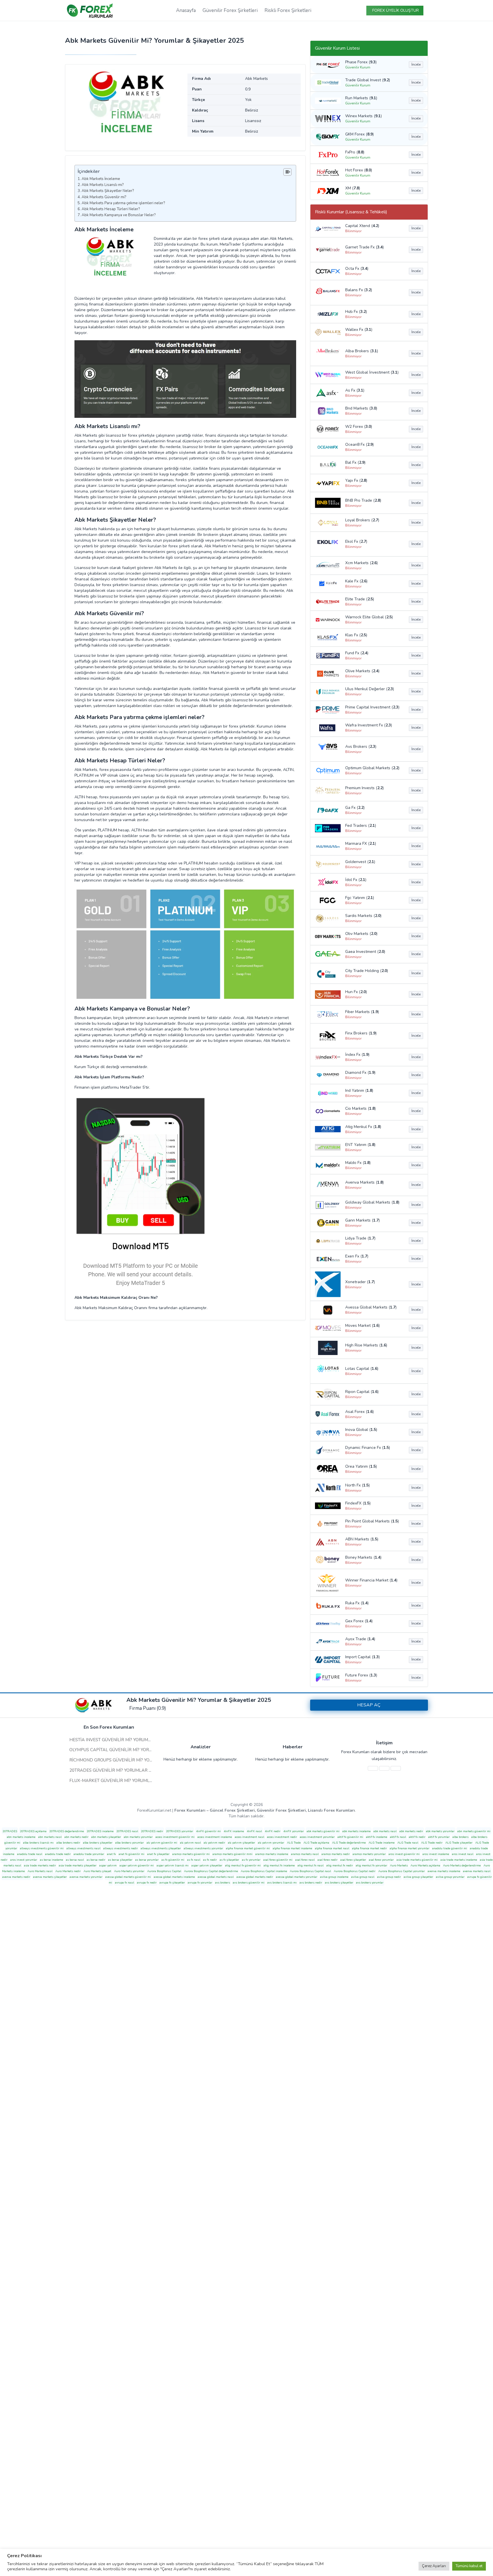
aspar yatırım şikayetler (207, 1866)
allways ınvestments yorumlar (203, 1848)
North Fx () (357, 1485)
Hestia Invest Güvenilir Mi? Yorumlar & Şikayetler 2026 (134, 1740)
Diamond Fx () (360, 1073)
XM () (353, 188)
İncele (416, 64)
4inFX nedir (273, 1831)
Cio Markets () (360, 1108)
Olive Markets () (362, 671)
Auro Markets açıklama (425, 1866)
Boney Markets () (363, 1557)
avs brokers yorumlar (370, 1883)
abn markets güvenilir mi (474, 1831)
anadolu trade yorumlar (89, 1854)
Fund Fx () (357, 653)
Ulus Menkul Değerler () (370, 689)
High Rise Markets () (366, 1345)
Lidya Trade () (360, 1238)
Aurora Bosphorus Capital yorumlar (402, 1871)
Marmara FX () (361, 844)
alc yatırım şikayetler (242, 1843)
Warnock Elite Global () (369, 617)
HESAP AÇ (369, 1705)
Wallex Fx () (359, 330)
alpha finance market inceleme (292, 1848)
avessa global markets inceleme (174, 1877)
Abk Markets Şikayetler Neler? (108, 191)
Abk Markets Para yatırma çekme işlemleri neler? (124, 203)
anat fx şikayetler (158, 1854)
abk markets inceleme (356, 1831)
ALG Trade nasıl (408, 1843)
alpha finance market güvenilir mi (248, 1848)
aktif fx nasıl (398, 1837)
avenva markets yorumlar (86, 1877)
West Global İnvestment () (372, 372)
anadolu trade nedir (58, 1854)
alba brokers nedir (68, 1843)
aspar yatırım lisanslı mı (173, 1866)
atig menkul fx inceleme (279, 1866)
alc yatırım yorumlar (271, 1843)
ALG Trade (294, 1843)
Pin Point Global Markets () (372, 1521)
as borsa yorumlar (147, 1860)
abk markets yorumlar (440, 1831)
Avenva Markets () (364, 1182)
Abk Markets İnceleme (101, 179)
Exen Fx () (357, 1256)
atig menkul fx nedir (340, 1866)
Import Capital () (362, 1657)
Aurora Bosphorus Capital (164, 1871)
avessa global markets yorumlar (297, 1877)
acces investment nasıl (249, 1837)
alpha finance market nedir (369, 1848)
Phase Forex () (361, 62)
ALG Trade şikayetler (459, 1843)
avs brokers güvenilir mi (249, 1883)
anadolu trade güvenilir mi (450, 1848)
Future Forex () (361, 1675)
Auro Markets (399, 1866)
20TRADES (10, 1831)
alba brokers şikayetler (98, 1843)
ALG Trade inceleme (382, 1843)
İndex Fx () (357, 1055)
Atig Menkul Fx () (363, 1127)
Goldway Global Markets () (372, 1202)
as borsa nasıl (75, 1860)
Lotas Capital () (362, 1369)
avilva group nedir (389, 1877)
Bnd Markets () (361, 408)
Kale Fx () (356, 581)
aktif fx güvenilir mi (350, 1837)
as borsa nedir (96, 1860)
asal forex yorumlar (381, 1860)
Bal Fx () (355, 462)
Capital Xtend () (362, 226)
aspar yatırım (108, 1866)
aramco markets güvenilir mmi (233, 1854)
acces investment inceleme (215, 1837)
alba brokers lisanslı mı (38, 1843)
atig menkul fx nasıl (311, 1866)
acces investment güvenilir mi (175, 1837)
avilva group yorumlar (450, 1877)
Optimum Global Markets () (372, 768)
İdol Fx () (356, 880)
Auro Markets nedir (68, 1871)
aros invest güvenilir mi (404, 1854)
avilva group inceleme (334, 1877)
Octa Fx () (357, 269)
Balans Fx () (359, 290)
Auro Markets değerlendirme (462, 1866)
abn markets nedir (76, 1837)
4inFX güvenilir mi (208, 1831)
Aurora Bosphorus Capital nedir (355, 1871)
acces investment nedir (282, 1837)
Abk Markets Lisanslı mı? (103, 185)
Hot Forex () (359, 170)
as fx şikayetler (229, 1860)
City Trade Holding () (367, 971)
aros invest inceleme (436, 1854)
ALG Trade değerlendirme (349, 1843)
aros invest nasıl (463, 1854)
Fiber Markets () (362, 1012)
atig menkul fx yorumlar (371, 1866)
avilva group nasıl (363, 1877)
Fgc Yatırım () (360, 898)
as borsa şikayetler (120, 1860)
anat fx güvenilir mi (132, 1854)
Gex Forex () (359, 1621)
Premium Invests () (364, 788)
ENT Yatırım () (360, 1145)
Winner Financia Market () (371, 1580)
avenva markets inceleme (444, 1871)
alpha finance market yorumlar (410, 1848)
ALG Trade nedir (432, 1843)
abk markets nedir (411, 1831)
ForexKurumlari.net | (246, 1810)
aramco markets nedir (336, 1854)
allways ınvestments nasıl (83, 1848)
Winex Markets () (363, 116)
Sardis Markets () (363, 916)
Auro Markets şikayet (97, 1871)
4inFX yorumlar (294, 1831)
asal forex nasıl (305, 1860)
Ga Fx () (355, 808)
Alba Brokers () (362, 351)
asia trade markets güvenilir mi (417, 1860)
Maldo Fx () (358, 1163)
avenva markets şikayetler (50, 1877)
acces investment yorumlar (317, 1837)
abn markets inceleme (21, 1837)
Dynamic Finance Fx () (368, 1448)
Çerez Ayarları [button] (434, 2566)
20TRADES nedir (152, 1831)
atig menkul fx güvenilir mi (243, 1866)
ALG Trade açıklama (316, 1843)
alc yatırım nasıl (190, 1843)
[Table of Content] (287, 172)
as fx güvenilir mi (173, 1860)
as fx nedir (210, 1860)
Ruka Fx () (357, 1603)
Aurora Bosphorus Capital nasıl (310, 1871)
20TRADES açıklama (33, 1831)
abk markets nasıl (385, 1831)
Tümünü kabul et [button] (469, 2566)
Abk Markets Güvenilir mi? (104, 197)
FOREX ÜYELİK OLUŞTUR (396, 10)
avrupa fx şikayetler (172, 1883)
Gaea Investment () (365, 952)
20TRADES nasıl (127, 1831)
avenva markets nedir (16, 1877)
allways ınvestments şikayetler (161, 1848)
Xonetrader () (360, 1282)
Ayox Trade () (360, 1639)
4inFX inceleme (234, 1831)
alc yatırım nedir (214, 1843)
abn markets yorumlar (138, 1837)
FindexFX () (358, 1503)
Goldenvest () (360, 862)
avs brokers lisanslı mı (282, 1883)
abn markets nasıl (50, 1837)
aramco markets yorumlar (369, 1854)
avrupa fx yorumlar (200, 1883)
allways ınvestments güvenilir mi (42, 1848)
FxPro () (355, 152)
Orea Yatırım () (361, 1466)
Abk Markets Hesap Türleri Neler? (112, 209)
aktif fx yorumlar (439, 1837)
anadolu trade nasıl (30, 1854)
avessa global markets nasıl (216, 1877)
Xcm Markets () (361, 563)
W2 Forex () (359, 427)
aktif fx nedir (417, 1837)
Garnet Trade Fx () (364, 247)
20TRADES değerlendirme (67, 1831)
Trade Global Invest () (368, 80)
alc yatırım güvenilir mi (162, 1843)
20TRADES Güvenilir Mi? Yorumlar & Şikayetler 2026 (129, 1770)
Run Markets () (361, 98)
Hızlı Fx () (356, 312)
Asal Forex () (359, 1412)
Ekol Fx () (356, 541)
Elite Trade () (360, 599)
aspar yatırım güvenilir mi (137, 1866)
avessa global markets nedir (255, 1877)
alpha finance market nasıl (332, 1848)
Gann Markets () (362, 1220)
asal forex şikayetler (353, 1860)
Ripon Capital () (362, 1392)
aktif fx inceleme (377, 1837)
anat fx (111, 1854)
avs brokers (223, 1883)
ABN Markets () (362, 1539)
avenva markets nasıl (477, 1871)
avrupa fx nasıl (125, 1883)
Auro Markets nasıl (40, 1871)
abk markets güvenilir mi (323, 1831)
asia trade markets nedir (40, 1866)
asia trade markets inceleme (459, 1860)
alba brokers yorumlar (130, 1843)
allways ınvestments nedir (121, 1848)
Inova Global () (361, 1430)
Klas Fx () (356, 635)
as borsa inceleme (51, 1860)
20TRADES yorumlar (180, 1831)
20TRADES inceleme (100, 1831)
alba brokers (460, 1837)
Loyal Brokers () (362, 520)
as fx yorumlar (251, 1860)
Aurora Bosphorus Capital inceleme (264, 1871)
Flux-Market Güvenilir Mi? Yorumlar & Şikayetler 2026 (133, 1781)
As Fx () (355, 390)
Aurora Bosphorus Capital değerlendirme (211, 1871)
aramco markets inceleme (272, 1854)
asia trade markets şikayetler (78, 1866)
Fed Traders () (361, 826)
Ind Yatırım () (359, 1090)
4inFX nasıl (254, 1831)
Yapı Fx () (356, 480)
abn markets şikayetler (106, 1837)
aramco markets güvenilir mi (191, 1854)
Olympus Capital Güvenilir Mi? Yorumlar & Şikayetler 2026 (138, 1750)
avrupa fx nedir (147, 1883)
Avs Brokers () (361, 747)
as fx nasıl (194, 1860)
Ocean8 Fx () (359, 444)
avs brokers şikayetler (339, 1883)
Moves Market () (362, 1326)
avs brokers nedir (311, 1883)
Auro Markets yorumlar (129, 1871)
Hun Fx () (356, 992)
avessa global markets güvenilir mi (128, 1877)
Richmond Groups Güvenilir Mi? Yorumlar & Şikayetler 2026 (139, 1760)
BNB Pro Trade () (363, 500)
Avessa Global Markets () (371, 1307)
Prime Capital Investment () (372, 707)
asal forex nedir (328, 1860)
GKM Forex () (359, 134)
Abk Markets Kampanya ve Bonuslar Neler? (119, 215)
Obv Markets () (361, 934)
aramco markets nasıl (305, 1854)
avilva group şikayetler (418, 1877)
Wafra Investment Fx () (369, 725)
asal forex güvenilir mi (278, 1860)
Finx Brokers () (361, 1033)
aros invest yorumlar (24, 1860)
